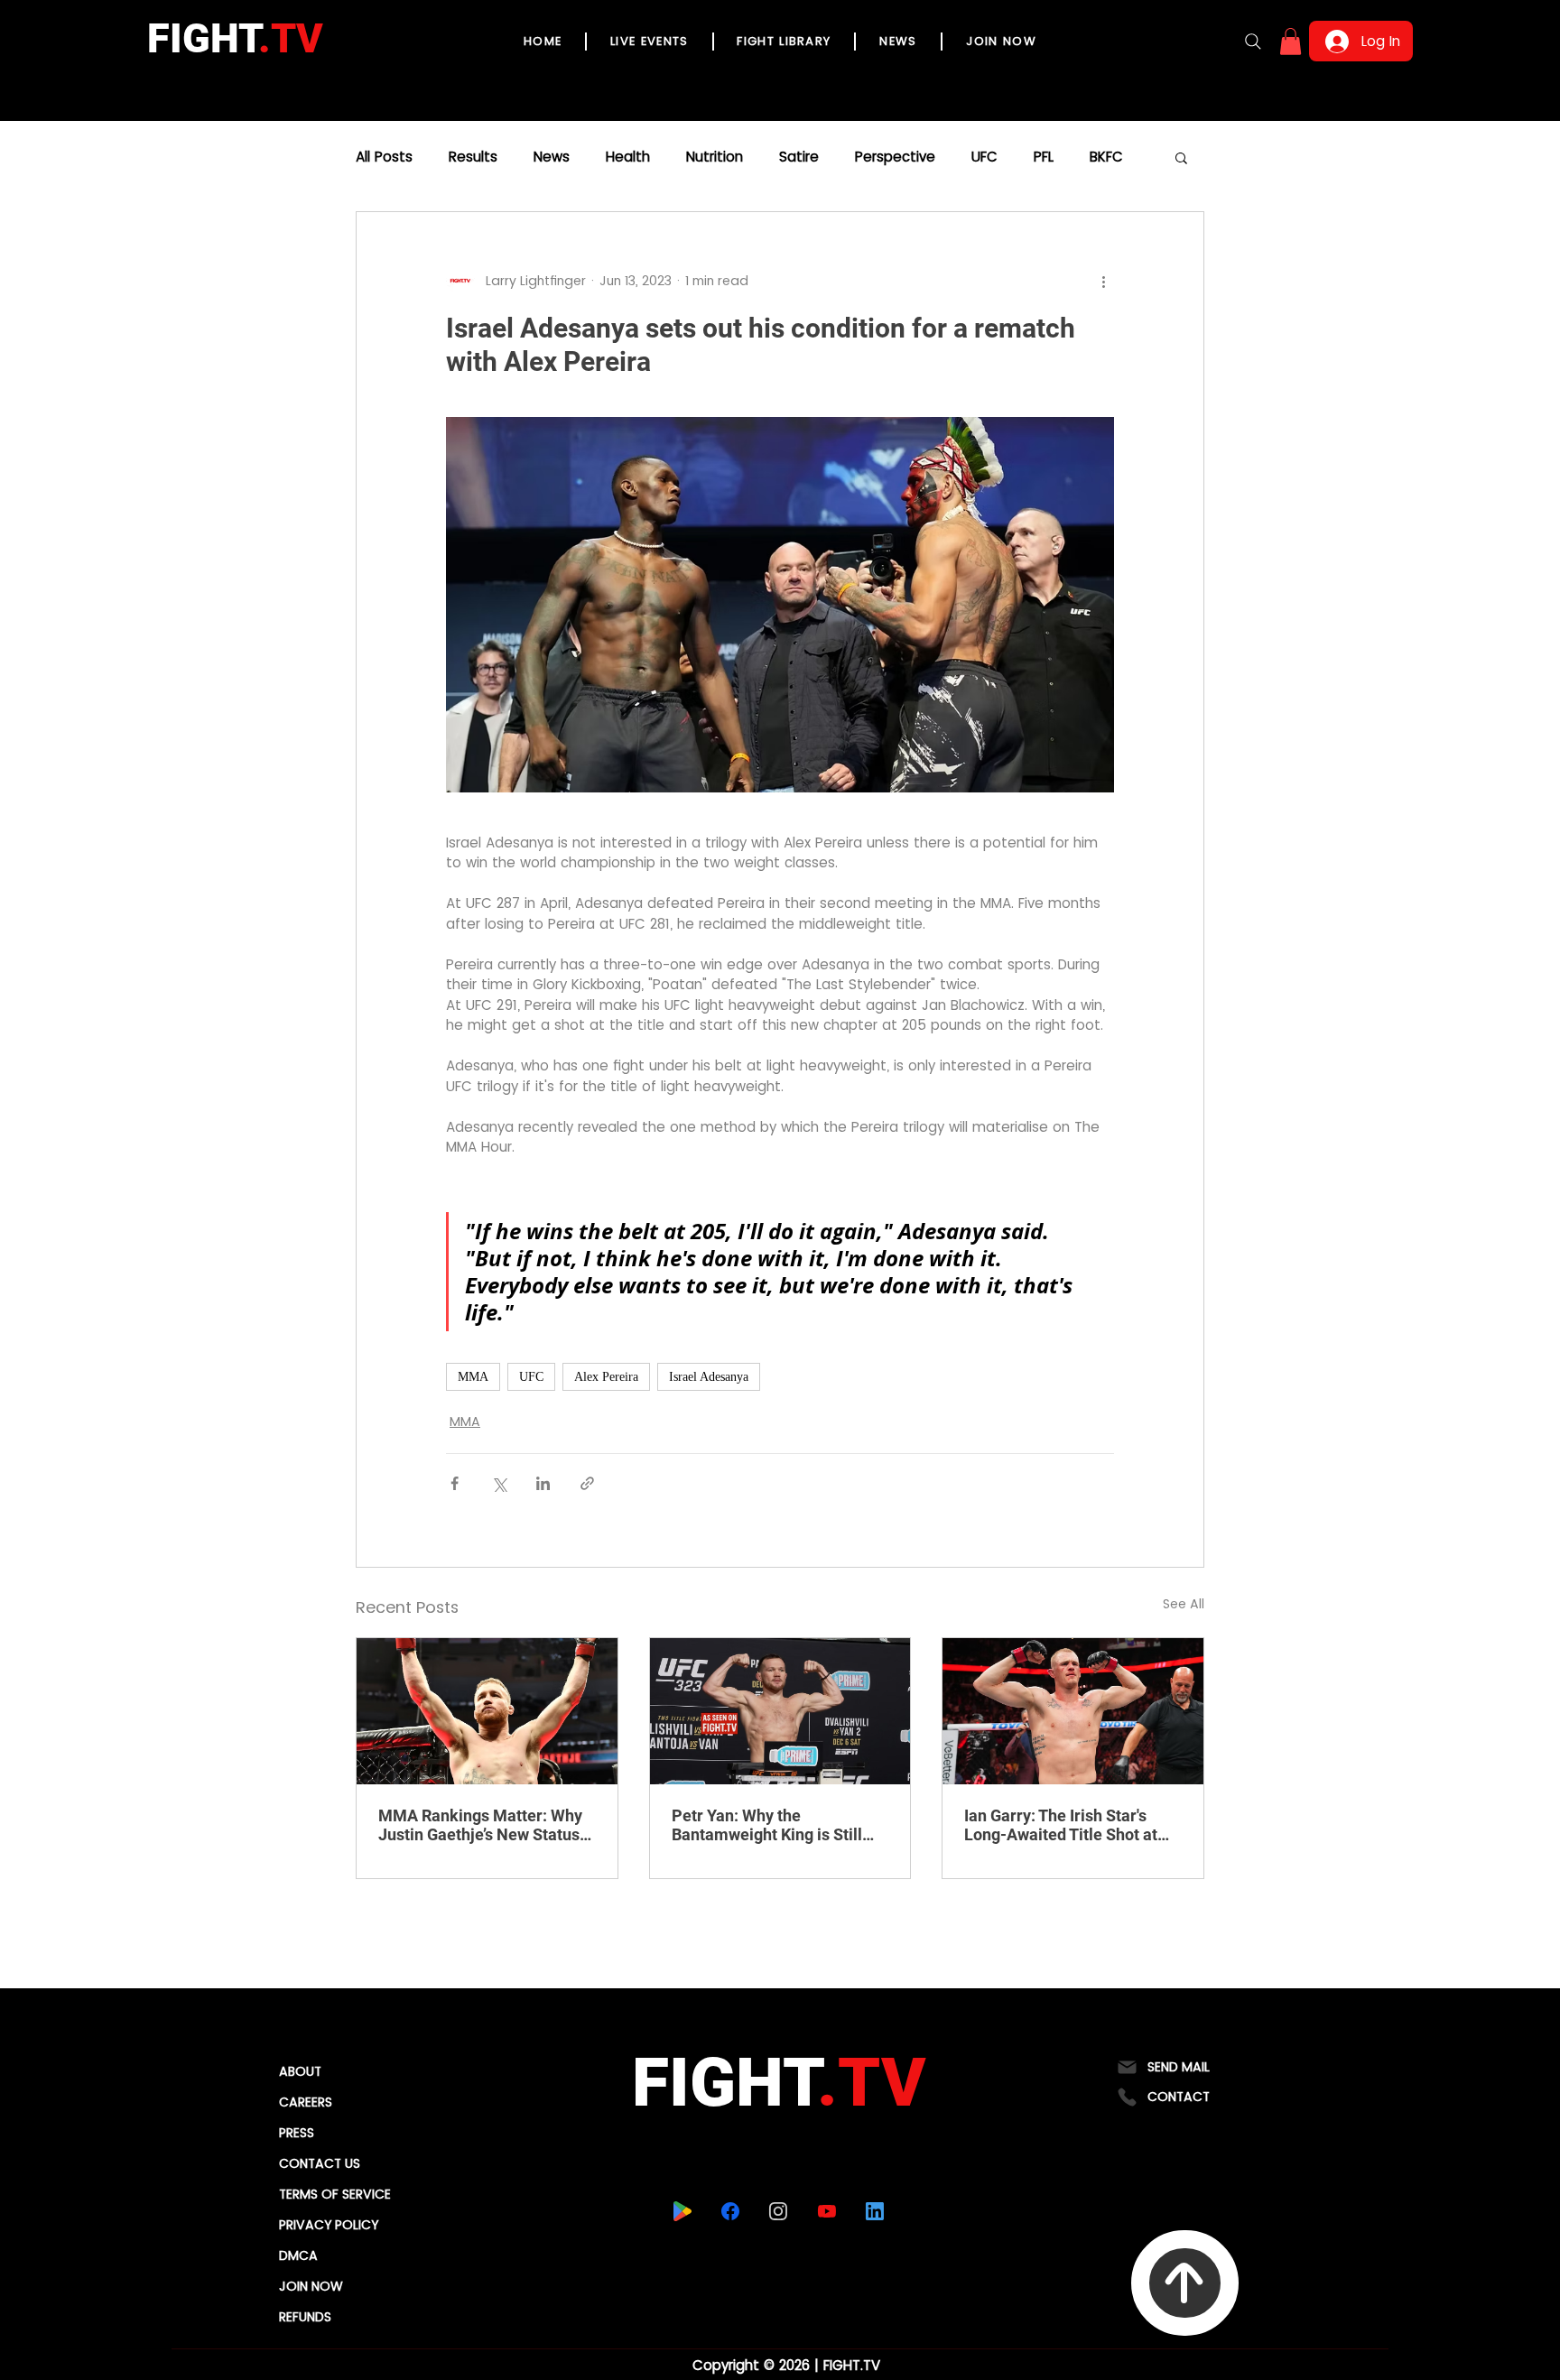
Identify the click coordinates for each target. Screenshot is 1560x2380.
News (552, 157)
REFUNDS (305, 2317)
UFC (984, 157)
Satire (799, 157)
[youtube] (827, 2211)
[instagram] (779, 2211)
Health (628, 157)
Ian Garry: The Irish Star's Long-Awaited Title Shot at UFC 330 (1061, 1825)
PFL (1044, 157)
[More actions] (1103, 281)
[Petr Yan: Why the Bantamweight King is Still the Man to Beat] (780, 1711)
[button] (1291, 42)
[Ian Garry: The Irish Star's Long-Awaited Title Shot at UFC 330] (1073, 1711)
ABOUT (300, 2071)
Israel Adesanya (709, 1377)
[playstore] (683, 2211)
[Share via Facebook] (455, 1483)
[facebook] (731, 2211)
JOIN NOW (311, 2286)
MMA (473, 1377)
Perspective (895, 157)
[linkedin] (875, 2211)
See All (1184, 1604)
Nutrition (715, 157)
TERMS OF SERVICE (335, 2194)
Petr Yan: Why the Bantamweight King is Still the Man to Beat (767, 1825)
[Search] (1253, 42)
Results (473, 157)
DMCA (298, 2255)
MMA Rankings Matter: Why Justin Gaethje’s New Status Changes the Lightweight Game (480, 1825)
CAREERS (306, 2102)
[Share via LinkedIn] (543, 1483)
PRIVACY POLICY (329, 2225)
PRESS (297, 2133)
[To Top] (1185, 2283)
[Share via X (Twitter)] (499, 1483)
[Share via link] (587, 1483)
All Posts (384, 157)
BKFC (1106, 157)
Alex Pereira (606, 1377)
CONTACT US (320, 2163)
